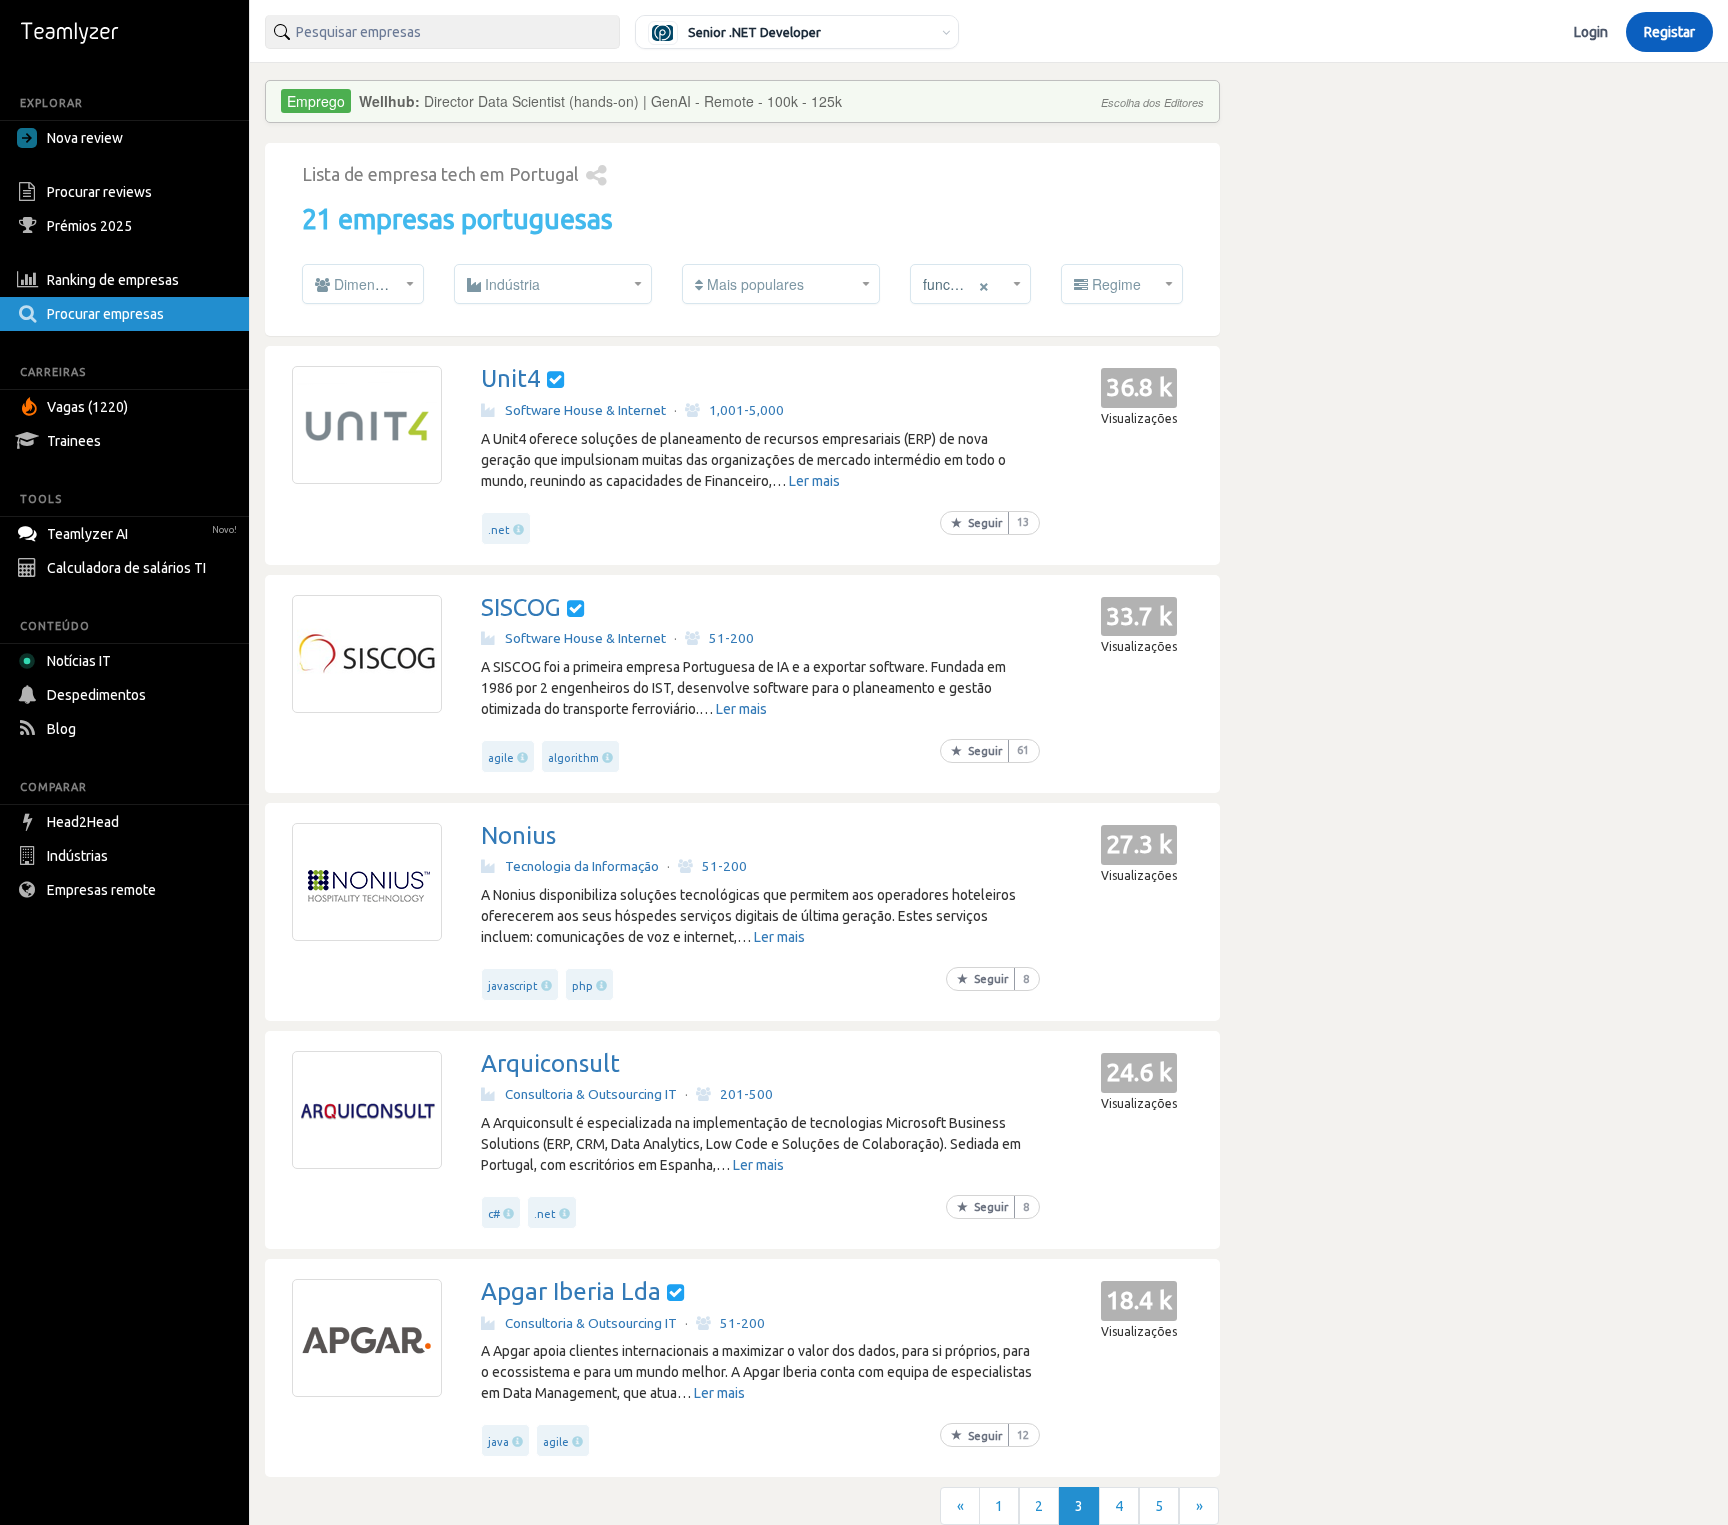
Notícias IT (79, 661)
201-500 (746, 1094)
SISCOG (521, 607)
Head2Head (83, 822)
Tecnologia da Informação (582, 866)
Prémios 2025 (89, 226)
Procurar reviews (99, 192)
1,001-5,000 (746, 410)
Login (1591, 32)
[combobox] (442, 32)
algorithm (573, 758)
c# (494, 1214)
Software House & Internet (585, 410)
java (498, 1442)
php (582, 986)
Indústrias (77, 856)
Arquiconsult (550, 1063)
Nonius (518, 835)
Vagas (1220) (87, 407)
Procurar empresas (105, 314)
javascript (513, 986)
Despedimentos (96, 695)
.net (499, 530)
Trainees (74, 441)
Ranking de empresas (113, 280)
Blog (61, 729)
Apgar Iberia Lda (571, 1291)
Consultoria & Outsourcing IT (591, 1094)
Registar (1669, 32)
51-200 (731, 638)
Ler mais (814, 481)
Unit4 (511, 378)
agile (501, 758)
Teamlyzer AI (142, 534)
